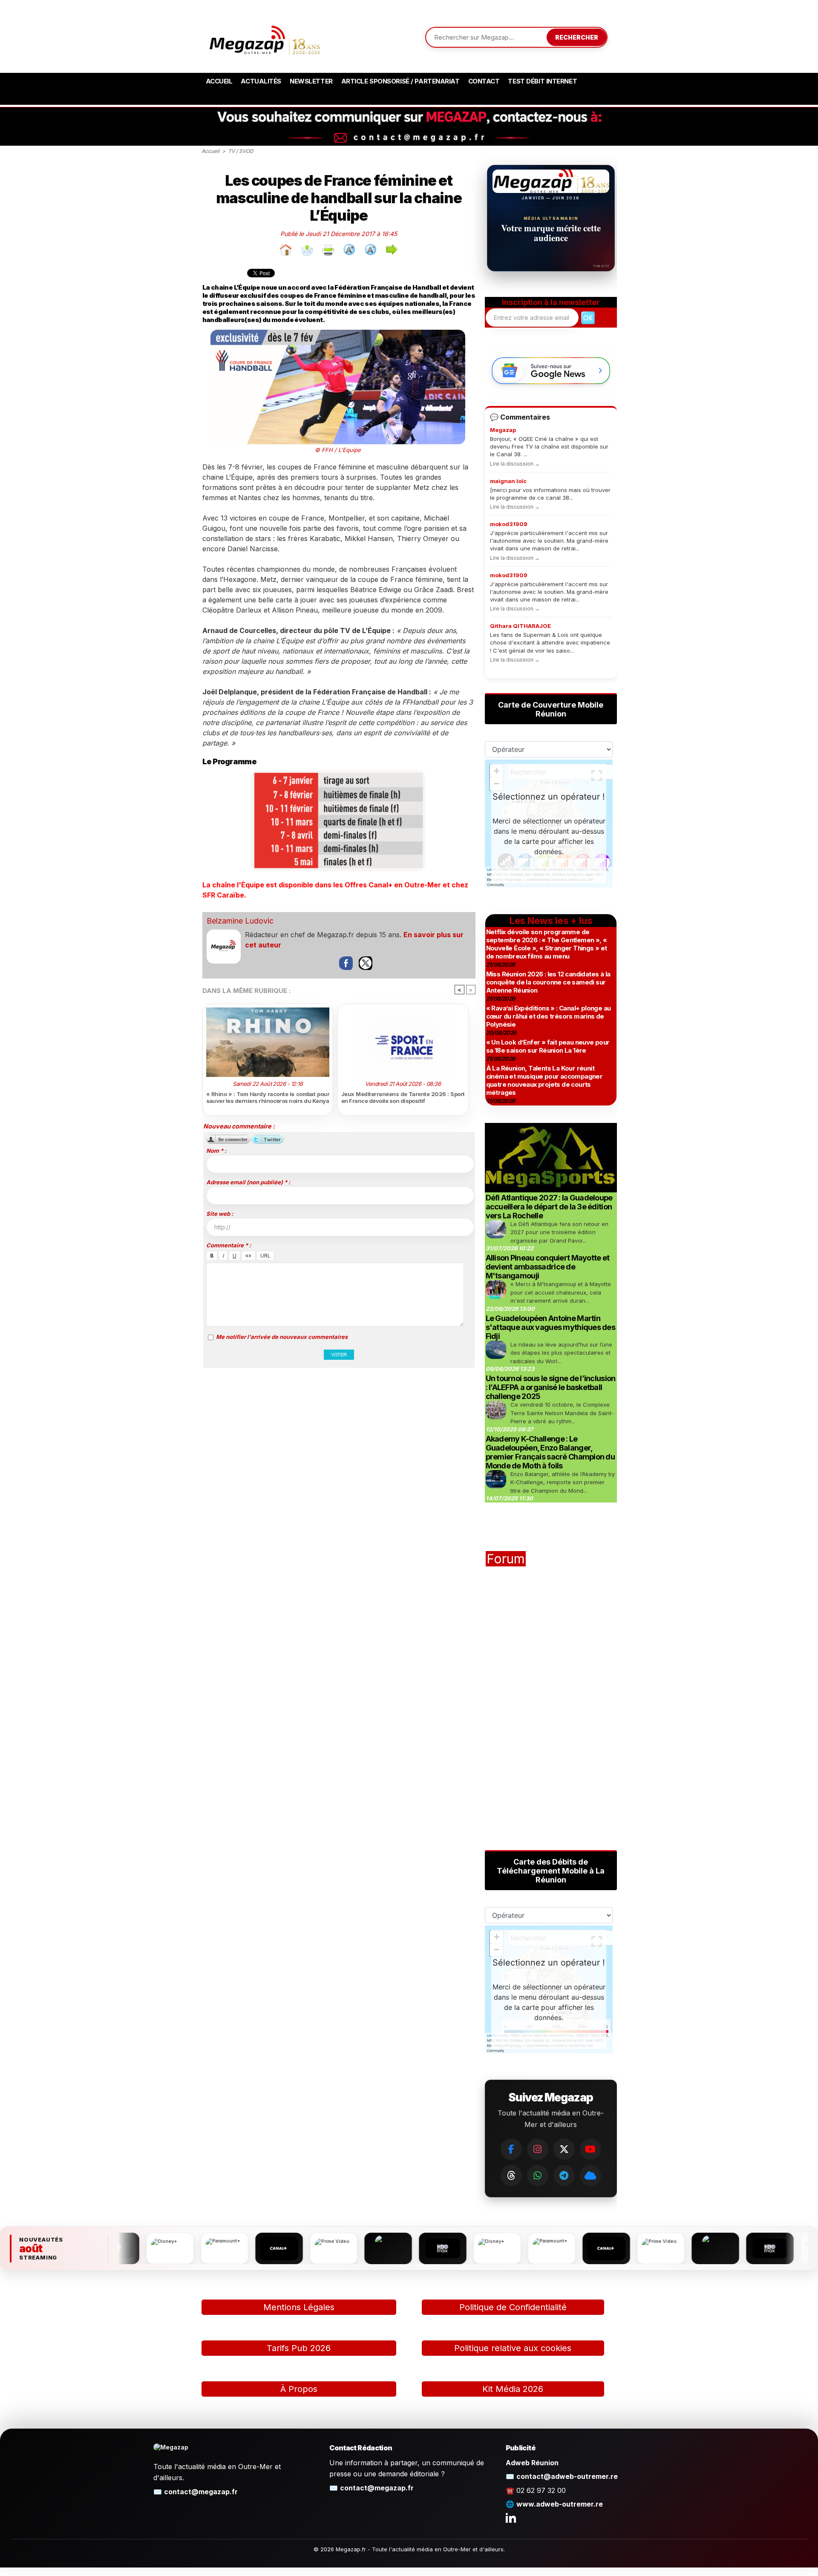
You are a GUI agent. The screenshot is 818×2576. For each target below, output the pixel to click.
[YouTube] (590, 2149)
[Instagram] (538, 2149)
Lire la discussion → (515, 464)
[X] (564, 2149)
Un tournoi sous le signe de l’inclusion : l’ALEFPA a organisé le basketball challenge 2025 (551, 1387)
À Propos (299, 2389)
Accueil (219, 81)
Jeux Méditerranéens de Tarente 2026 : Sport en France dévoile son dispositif (403, 1097)
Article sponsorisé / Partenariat (400, 81)
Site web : (220, 1214)
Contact (484, 81)
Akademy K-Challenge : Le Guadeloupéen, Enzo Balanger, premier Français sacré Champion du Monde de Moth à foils (550, 1452)
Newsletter (311, 81)
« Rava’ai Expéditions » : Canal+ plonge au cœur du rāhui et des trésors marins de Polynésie (549, 1016)
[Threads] (511, 2176)
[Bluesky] (590, 2176)
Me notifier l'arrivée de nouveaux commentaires (282, 1337)
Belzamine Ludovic (240, 921)
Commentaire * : (229, 1245)
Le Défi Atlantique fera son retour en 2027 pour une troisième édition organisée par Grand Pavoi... (559, 1232)
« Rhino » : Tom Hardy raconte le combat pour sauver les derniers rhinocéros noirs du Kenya (268, 1097)
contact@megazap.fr (201, 2492)
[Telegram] (564, 2176)
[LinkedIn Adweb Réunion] (511, 2518)
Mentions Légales (299, 2307)
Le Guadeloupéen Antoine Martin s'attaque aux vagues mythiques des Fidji (551, 1327)
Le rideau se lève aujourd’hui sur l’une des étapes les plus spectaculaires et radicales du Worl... (561, 1353)
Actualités (261, 81)
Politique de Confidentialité (513, 2307)
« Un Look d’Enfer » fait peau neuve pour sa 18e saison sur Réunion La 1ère (548, 1046)
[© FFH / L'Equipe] (338, 333)
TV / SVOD (241, 151)
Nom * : (216, 1151)
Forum (506, 1559)
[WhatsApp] (538, 2176)
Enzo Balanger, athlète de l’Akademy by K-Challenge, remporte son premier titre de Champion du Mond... (563, 1482)
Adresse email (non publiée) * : (248, 1182)
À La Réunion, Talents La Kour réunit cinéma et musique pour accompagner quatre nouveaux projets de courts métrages (544, 1080)
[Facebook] (511, 2149)
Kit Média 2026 (513, 2389)
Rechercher (577, 37)
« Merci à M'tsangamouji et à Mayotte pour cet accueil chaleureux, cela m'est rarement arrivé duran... (561, 1292)
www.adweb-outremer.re (560, 2504)
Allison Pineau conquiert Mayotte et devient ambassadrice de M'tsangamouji (548, 1267)
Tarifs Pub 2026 (299, 2348)
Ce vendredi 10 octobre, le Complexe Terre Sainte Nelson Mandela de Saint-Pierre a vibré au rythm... (562, 1413)
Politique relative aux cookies (513, 2348)
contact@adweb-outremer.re (567, 2476)
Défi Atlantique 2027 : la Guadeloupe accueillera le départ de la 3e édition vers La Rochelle (549, 1207)
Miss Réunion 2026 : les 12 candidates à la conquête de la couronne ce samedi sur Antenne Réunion (548, 982)
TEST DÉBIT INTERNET (542, 81)
